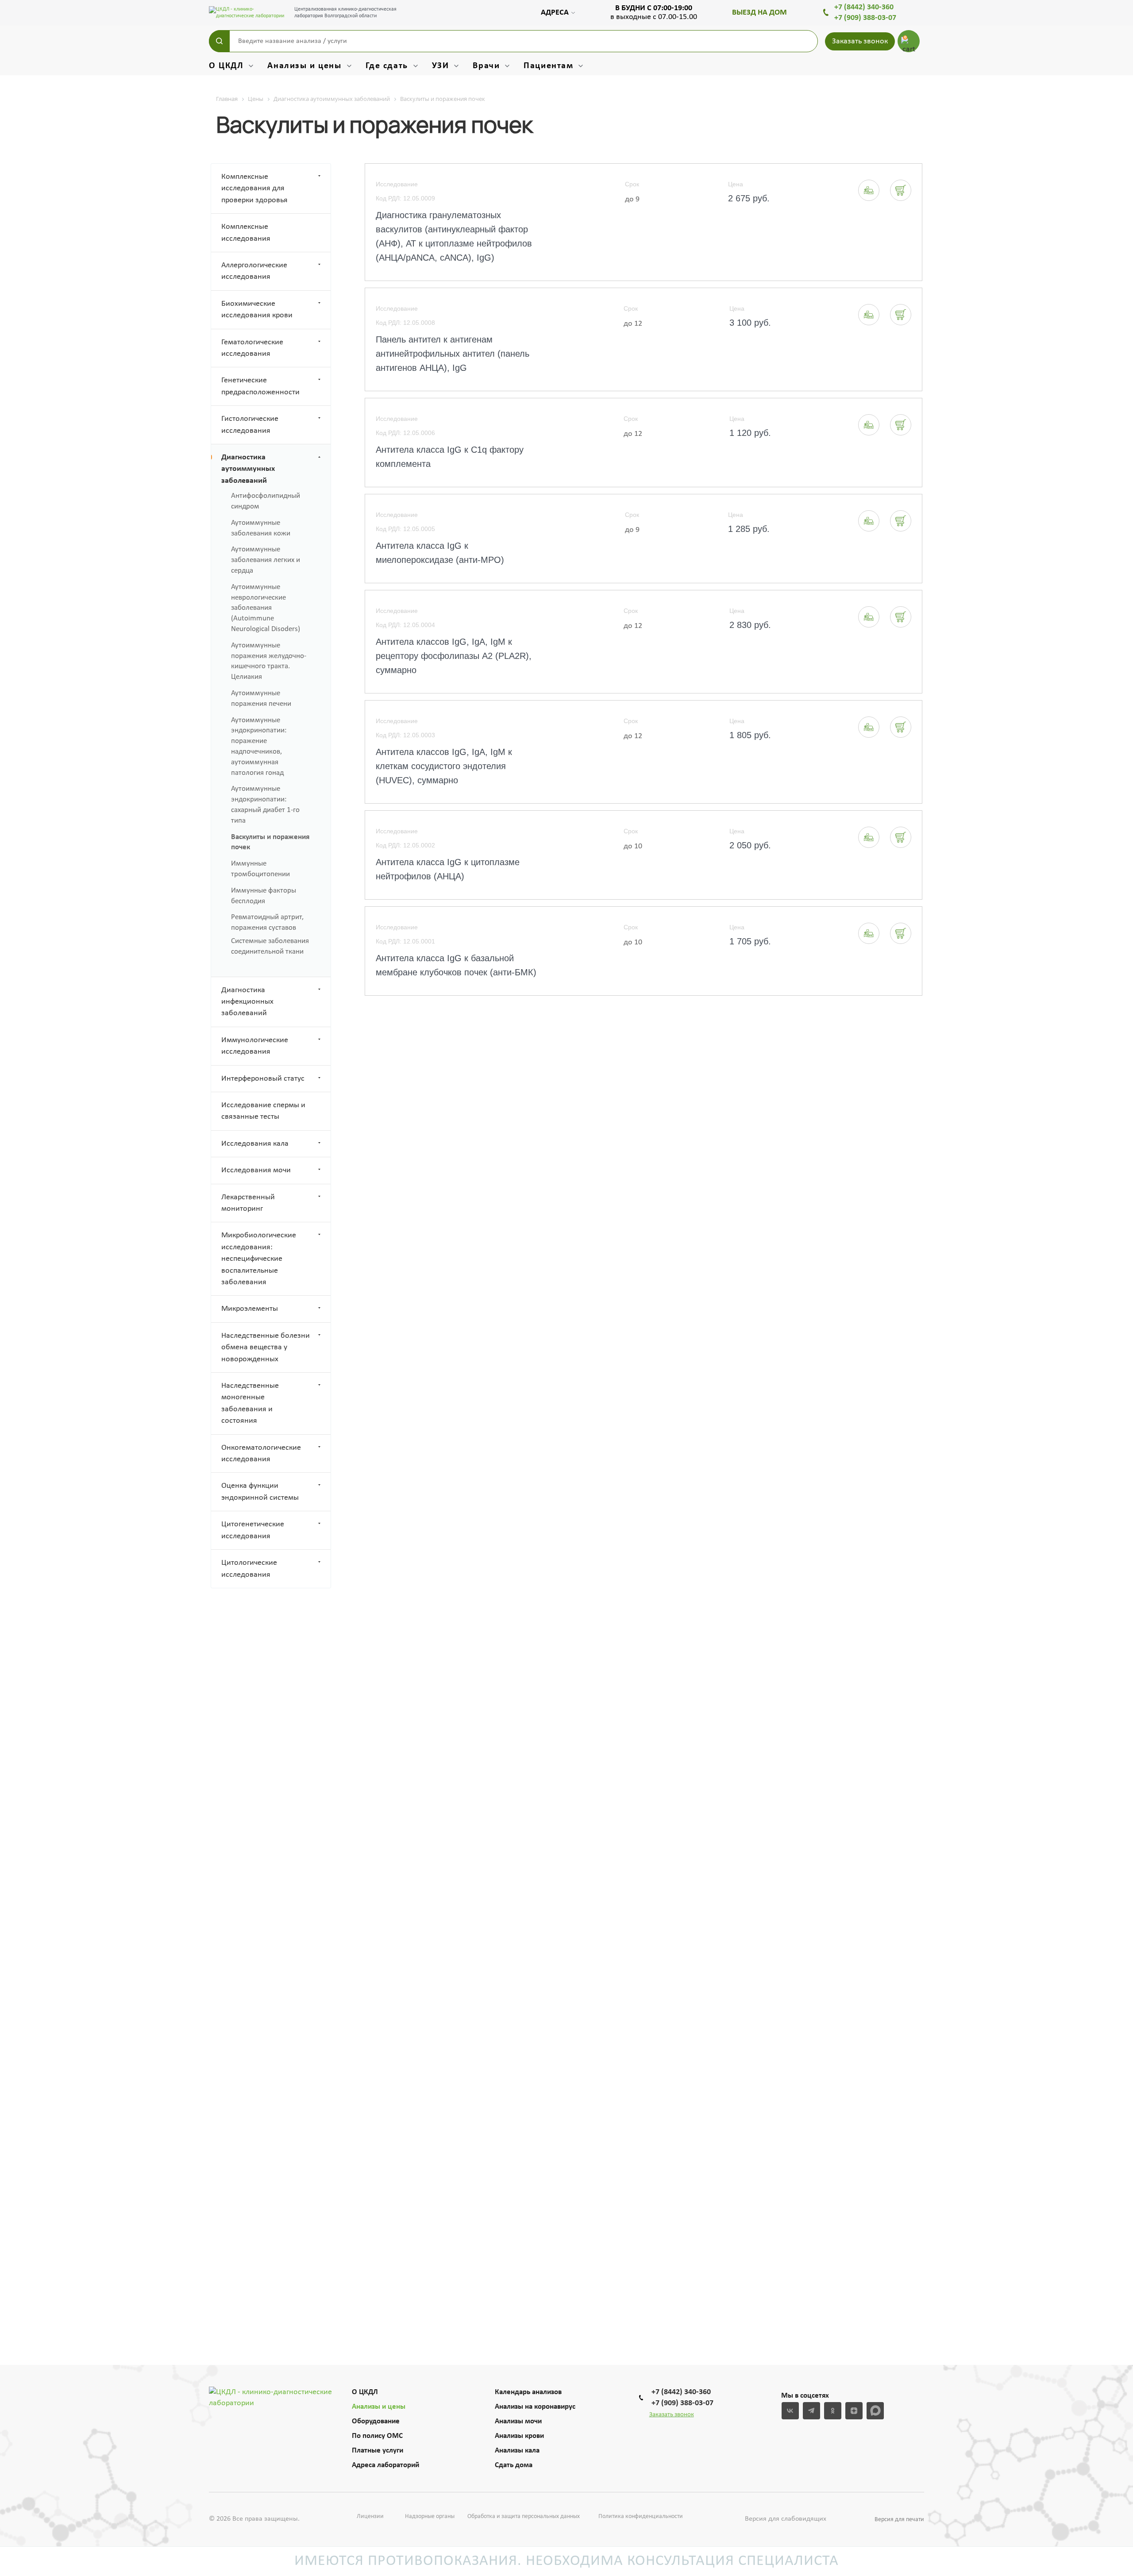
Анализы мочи (518, 2421)
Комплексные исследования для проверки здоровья (254, 189)
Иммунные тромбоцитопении (260, 869)
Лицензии (370, 2516)
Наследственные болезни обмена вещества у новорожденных (266, 1348)
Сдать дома (514, 2465)
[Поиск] (219, 41)
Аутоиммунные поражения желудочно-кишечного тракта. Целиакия (269, 661)
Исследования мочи (256, 1170)
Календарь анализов (528, 2392)
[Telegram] (811, 2411)
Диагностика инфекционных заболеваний (247, 1002)
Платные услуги (378, 2451)
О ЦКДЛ (365, 2392)
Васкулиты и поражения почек (270, 842)
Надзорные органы (430, 2516)
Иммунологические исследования (255, 1046)
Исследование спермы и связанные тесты (263, 1111)
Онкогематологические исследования (261, 1454)
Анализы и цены (379, 2407)
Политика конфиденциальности (641, 2516)
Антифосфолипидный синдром (266, 501)
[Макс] (875, 2411)
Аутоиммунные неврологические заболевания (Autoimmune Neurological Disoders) (266, 608)
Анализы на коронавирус (535, 2407)
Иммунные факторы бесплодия (264, 896)
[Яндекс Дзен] (854, 2411)
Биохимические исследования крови (257, 310)
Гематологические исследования (252, 348)
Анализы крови (519, 2436)
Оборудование (376, 2421)
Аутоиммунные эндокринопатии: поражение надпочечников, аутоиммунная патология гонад (259, 747)
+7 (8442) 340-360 (864, 7)
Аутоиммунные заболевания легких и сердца (266, 560)
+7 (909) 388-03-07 (865, 18)
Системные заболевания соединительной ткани (270, 946)
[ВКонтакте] (790, 2411)
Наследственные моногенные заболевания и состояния (250, 1403)
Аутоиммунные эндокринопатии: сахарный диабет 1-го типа (265, 805)
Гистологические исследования (250, 425)
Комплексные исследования (246, 233)
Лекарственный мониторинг (248, 1203)
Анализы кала (517, 2451)
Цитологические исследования (249, 1569)
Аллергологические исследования (254, 271)
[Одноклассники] (833, 2411)
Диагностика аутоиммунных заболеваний (248, 469)
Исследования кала (255, 1144)
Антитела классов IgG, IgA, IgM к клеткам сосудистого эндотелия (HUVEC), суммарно (444, 766)
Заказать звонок (860, 41)
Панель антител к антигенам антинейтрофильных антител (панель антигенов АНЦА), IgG (453, 354)
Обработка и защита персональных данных (524, 2516)
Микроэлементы (250, 1309)
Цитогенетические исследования (253, 1530)
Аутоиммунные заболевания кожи (261, 528)
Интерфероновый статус (263, 1079)
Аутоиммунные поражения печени (261, 699)
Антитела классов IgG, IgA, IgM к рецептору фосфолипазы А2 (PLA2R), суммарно (454, 656)
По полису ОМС (377, 2436)
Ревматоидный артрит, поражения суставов (267, 922)
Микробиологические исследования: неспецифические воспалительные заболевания (259, 1259)
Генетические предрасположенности (260, 386)
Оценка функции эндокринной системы (260, 1492)
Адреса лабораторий (385, 2465)
